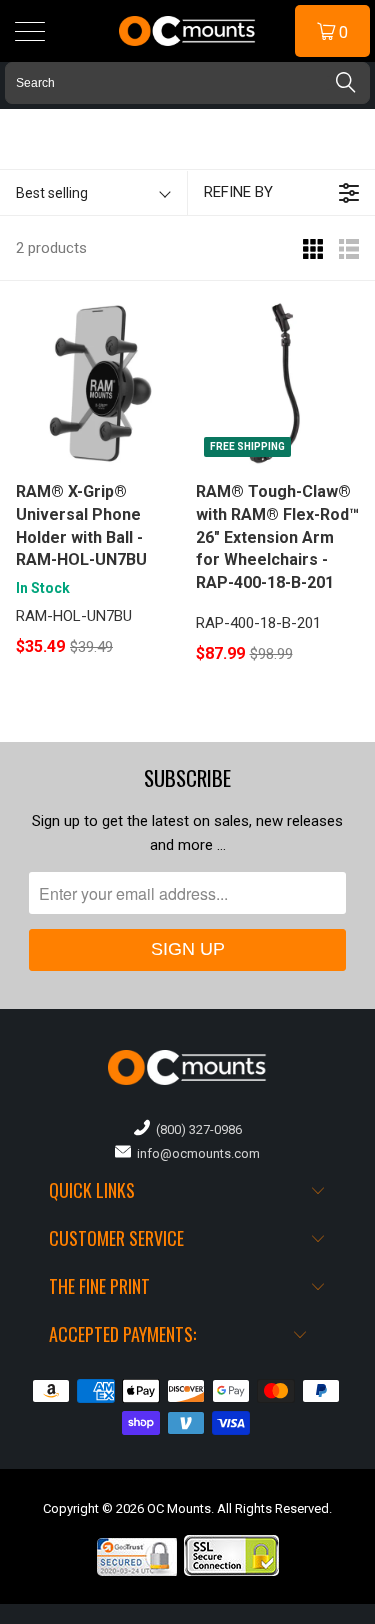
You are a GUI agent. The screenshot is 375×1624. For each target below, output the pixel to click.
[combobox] (187, 83)
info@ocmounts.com (195, 1153)
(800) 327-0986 (196, 1129)
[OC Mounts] (188, 31)
